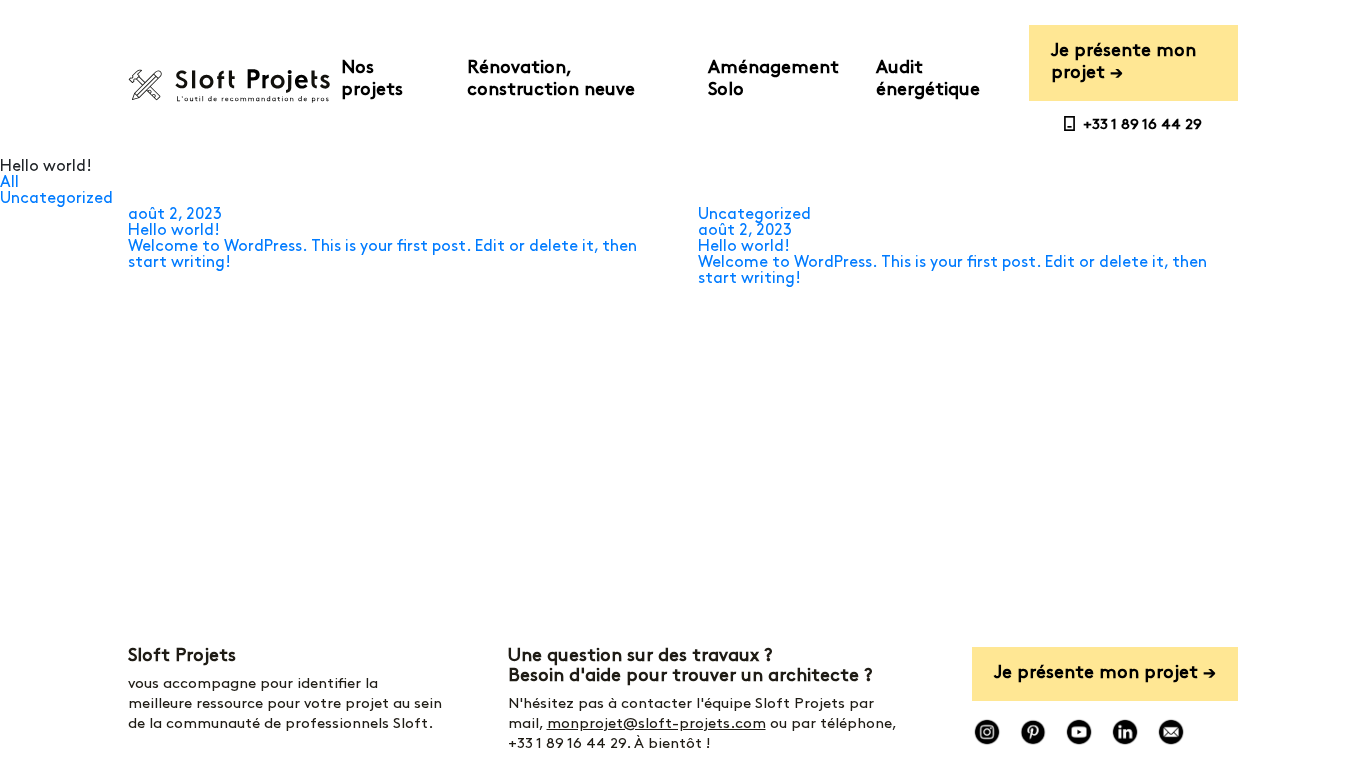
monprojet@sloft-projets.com (656, 724)
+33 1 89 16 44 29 (567, 744)
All (9, 183)
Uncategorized (56, 199)
